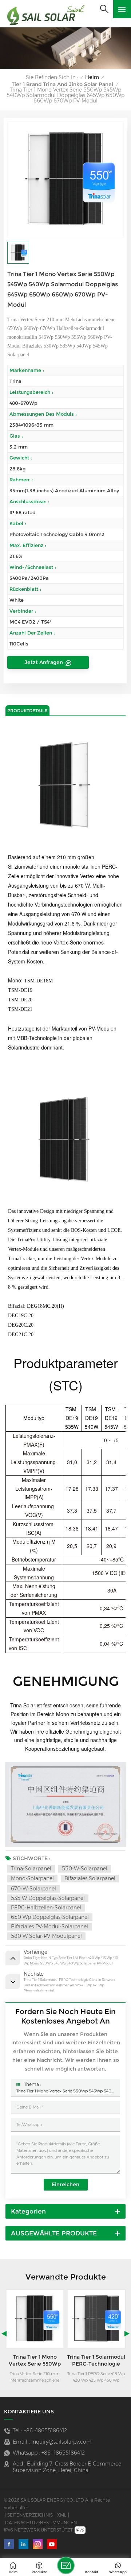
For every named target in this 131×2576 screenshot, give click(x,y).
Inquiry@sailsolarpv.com (61, 2442)
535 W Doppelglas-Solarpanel (48, 1898)
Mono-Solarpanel (32, 1878)
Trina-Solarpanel (31, 1869)
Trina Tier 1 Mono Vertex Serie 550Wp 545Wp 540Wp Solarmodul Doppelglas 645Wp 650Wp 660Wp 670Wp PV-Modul (65, 2091)
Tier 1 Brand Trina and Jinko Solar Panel (62, 84)
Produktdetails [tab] (27, 711)
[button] (4, 2333)
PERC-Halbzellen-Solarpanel (46, 1908)
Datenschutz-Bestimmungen (41, 2523)
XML (62, 2515)
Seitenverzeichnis (30, 2515)
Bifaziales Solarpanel (90, 1878)
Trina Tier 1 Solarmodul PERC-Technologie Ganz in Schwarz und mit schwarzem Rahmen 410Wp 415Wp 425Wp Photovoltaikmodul (35, 2361)
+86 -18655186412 (45, 2430)
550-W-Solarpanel (85, 1869)
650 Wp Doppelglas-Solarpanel (50, 1917)
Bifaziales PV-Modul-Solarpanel (49, 1927)
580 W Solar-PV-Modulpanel (46, 1936)
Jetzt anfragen (44, 662)
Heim (92, 77)
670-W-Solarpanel (33, 1889)
